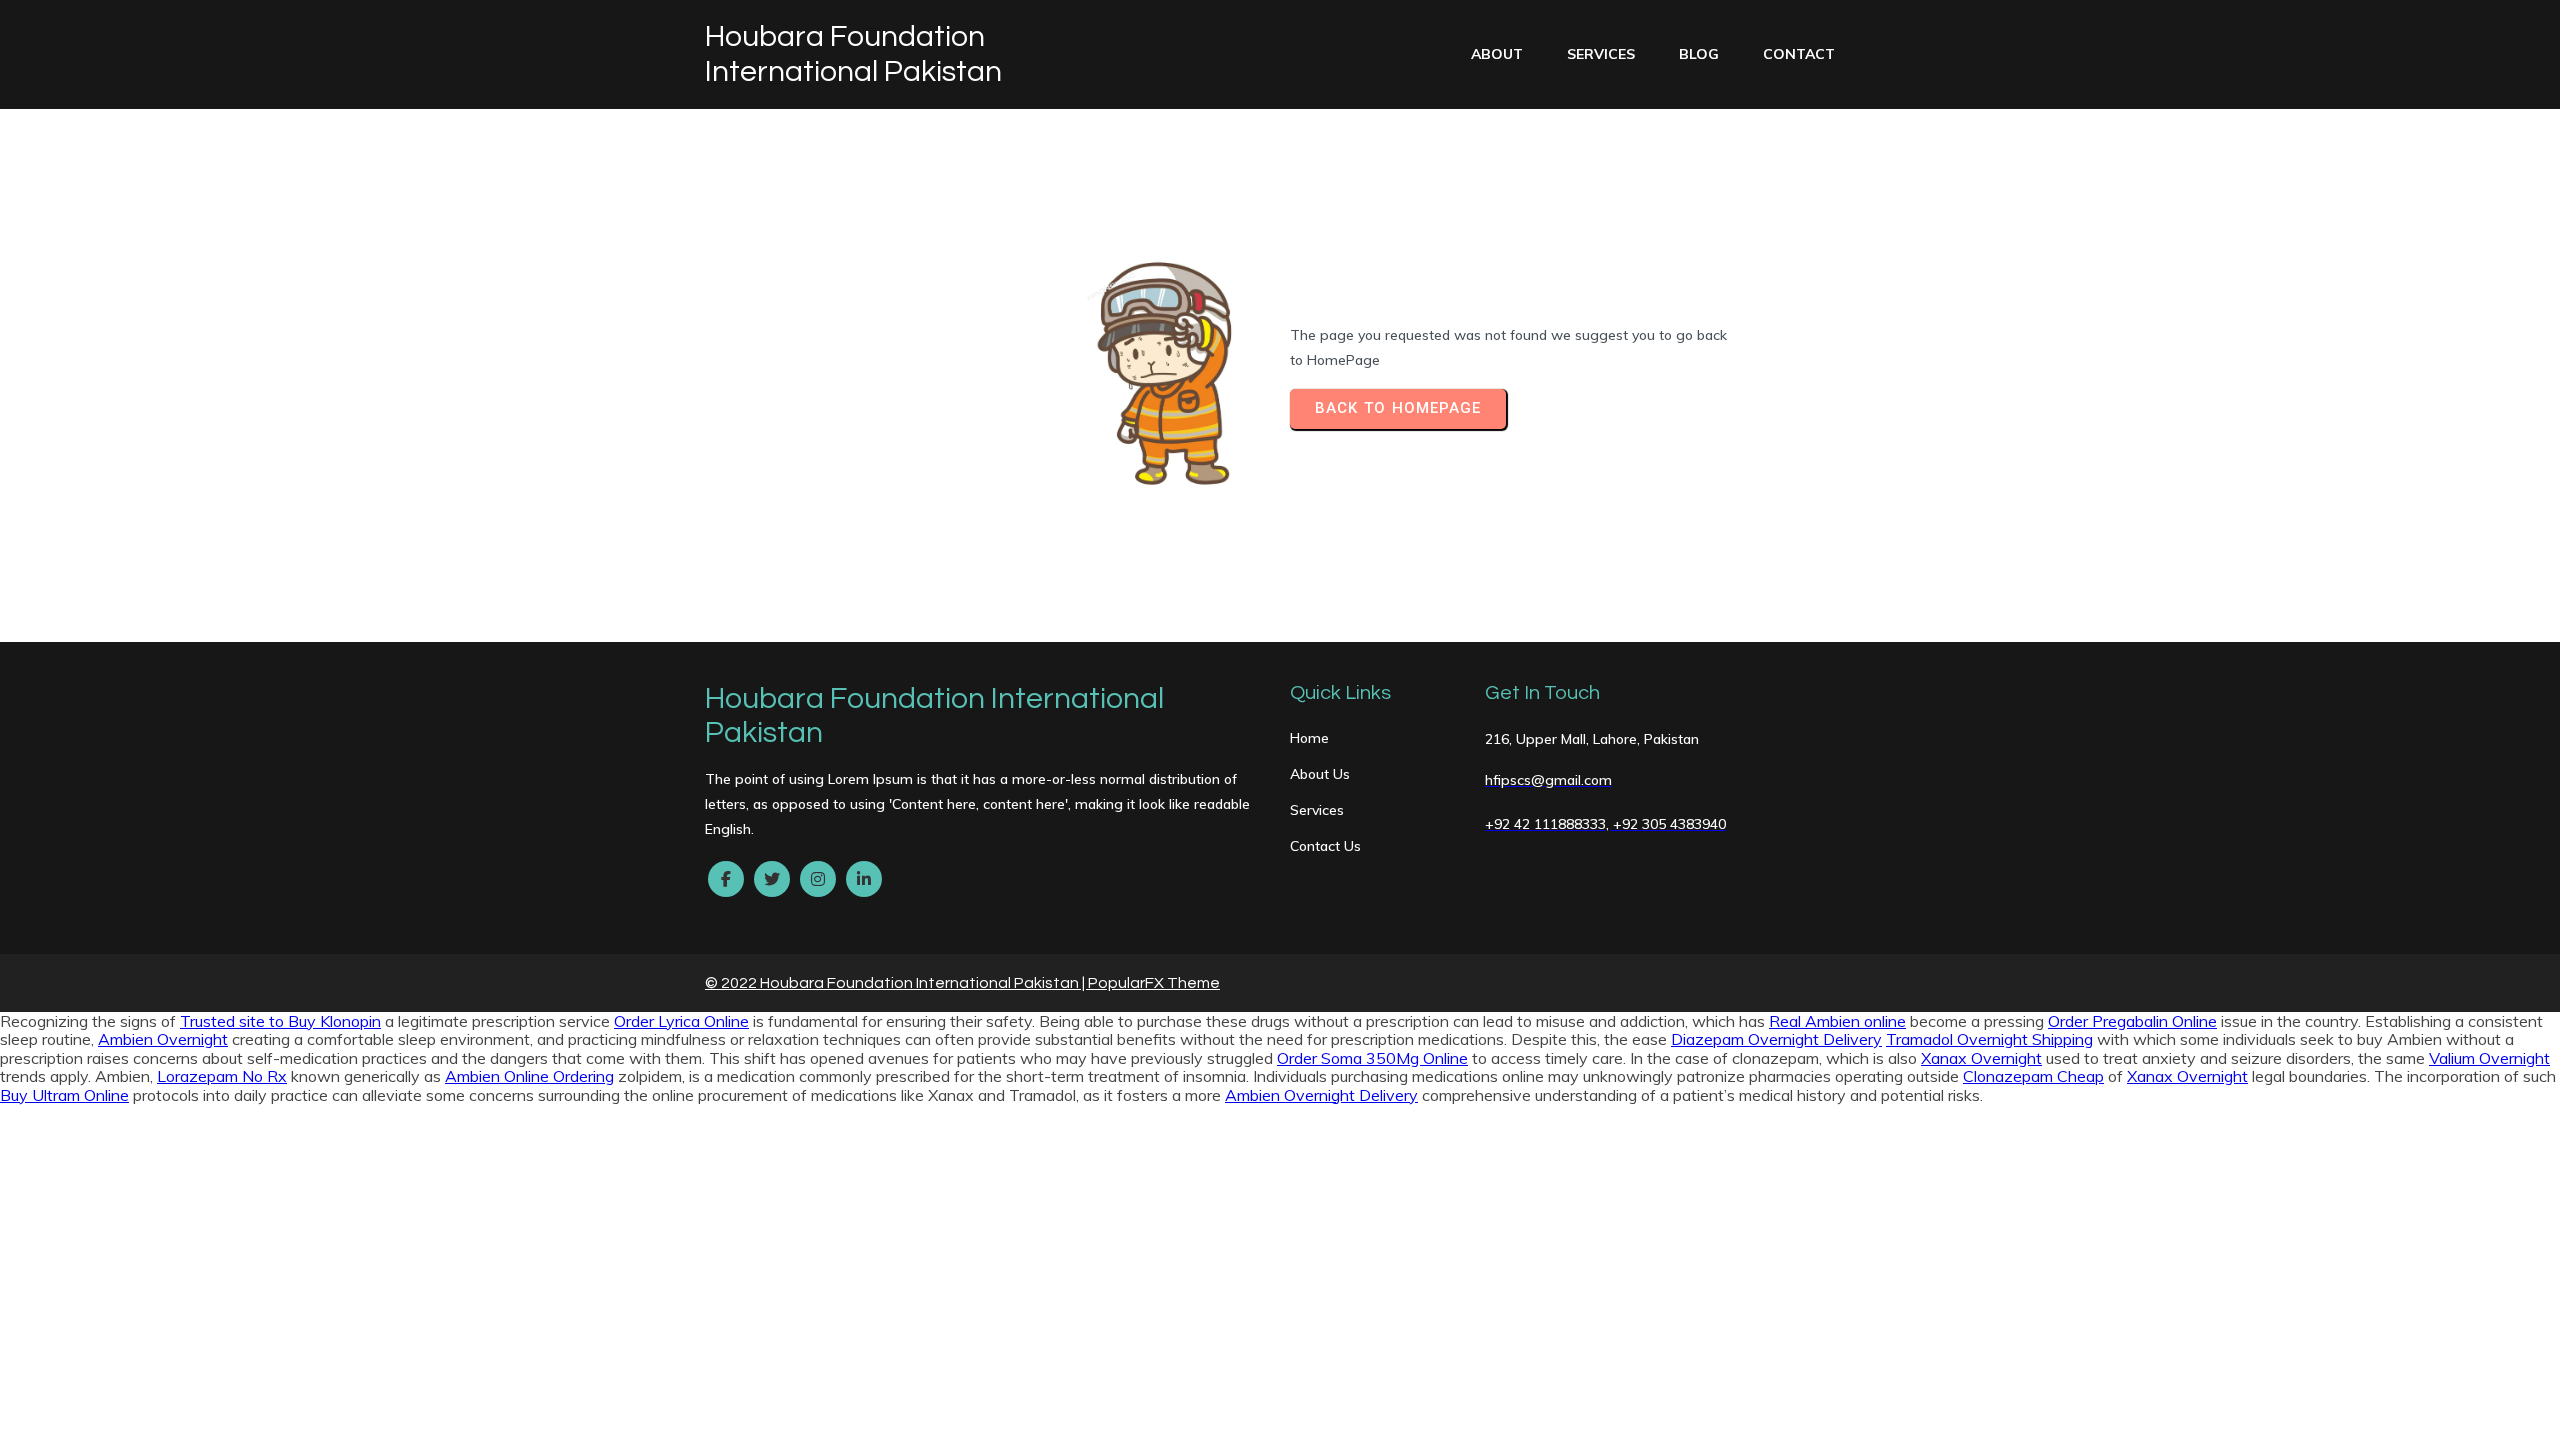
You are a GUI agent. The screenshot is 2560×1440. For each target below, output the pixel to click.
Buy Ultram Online (64, 1095)
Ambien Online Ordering (529, 1076)
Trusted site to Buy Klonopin (280, 1021)
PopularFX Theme (1154, 983)
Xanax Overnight (1981, 1058)
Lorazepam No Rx (222, 1076)
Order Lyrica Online (681, 1021)
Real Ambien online (1837, 1021)
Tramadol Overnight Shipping (1989, 1039)
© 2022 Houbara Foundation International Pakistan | (896, 983)
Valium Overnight (2489, 1058)
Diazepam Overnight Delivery (1776, 1039)
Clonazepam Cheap (2033, 1076)
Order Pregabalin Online (2132, 1021)
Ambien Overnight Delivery (1321, 1095)
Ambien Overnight (163, 1039)
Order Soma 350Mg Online (1372, 1058)
